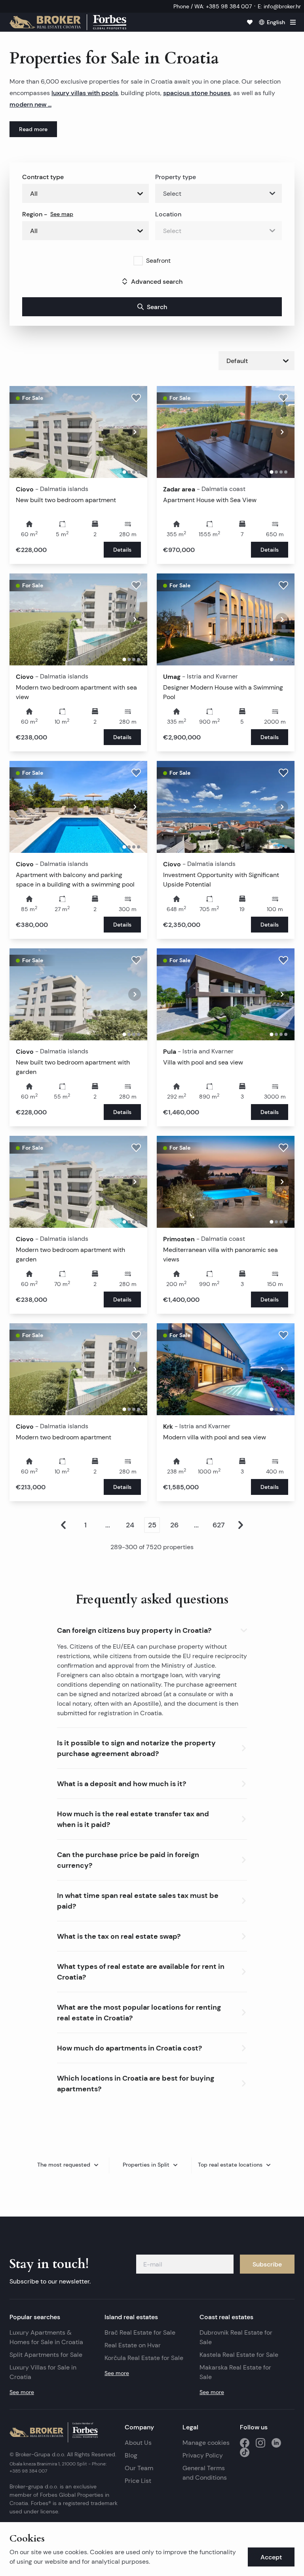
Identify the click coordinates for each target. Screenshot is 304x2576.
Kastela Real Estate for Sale (239, 2355)
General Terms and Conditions (205, 2473)
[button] (152, 1629)
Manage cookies (206, 2443)
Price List (138, 2481)
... (108, 1525)
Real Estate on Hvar (133, 2345)
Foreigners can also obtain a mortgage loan (120, 1675)
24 (130, 1525)
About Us (138, 2443)
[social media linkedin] (276, 2443)
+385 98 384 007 (28, 2471)
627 (219, 1525)
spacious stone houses (197, 93)
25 (152, 1525)
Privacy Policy (203, 2455)
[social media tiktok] (245, 2452)
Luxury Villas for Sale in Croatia (43, 2372)
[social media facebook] (245, 2443)
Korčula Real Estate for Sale (144, 2358)
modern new (29, 104)
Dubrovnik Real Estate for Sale (236, 2337)
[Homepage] (68, 22)
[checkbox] (138, 261)
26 (174, 1525)
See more (22, 2392)
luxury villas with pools (85, 93)
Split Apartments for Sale (46, 2355)
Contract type (43, 177)
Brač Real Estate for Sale (140, 2332)
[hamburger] (293, 22)
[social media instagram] (260, 2443)
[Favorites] (250, 22)
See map (62, 214)
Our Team (139, 2468)
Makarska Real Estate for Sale (235, 2372)
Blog (131, 2455)
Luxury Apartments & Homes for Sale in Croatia (46, 2337)
